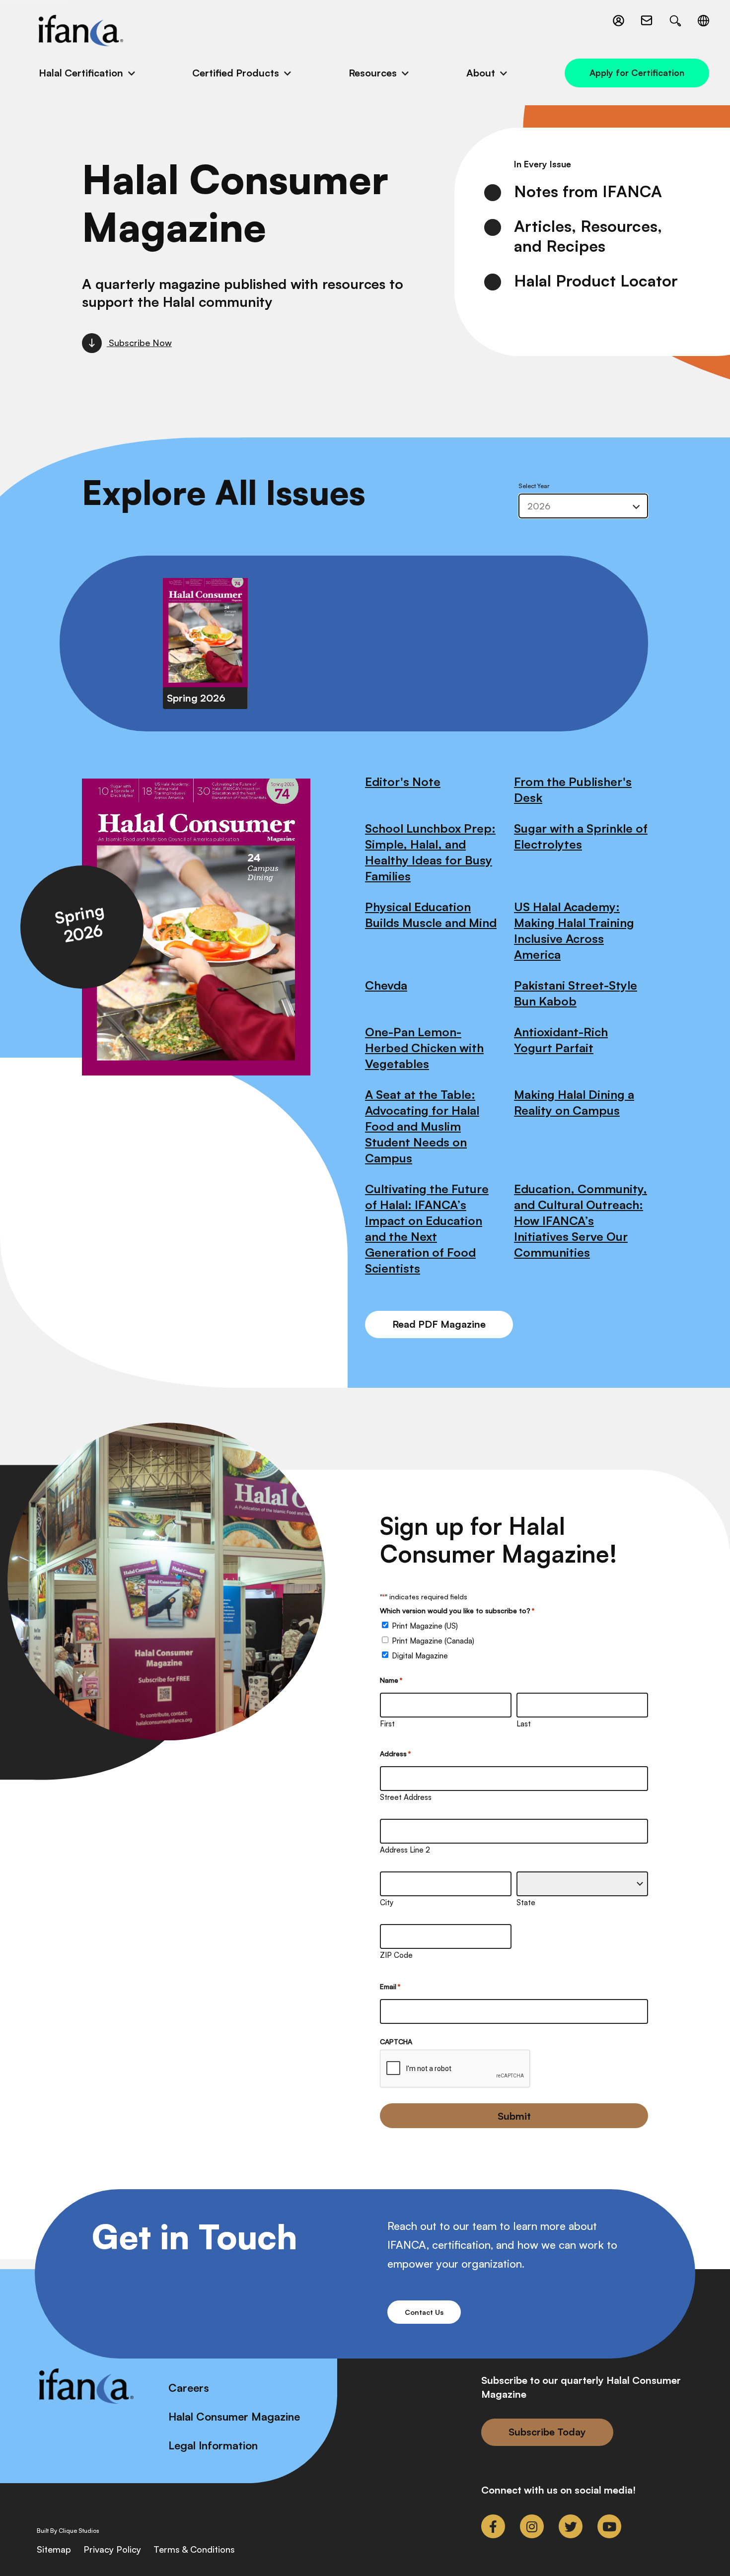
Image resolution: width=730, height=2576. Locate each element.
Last (524, 1724)
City (387, 1902)
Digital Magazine (420, 1656)
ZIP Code (396, 1955)
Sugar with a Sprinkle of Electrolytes (581, 836)
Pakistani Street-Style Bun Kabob (576, 993)
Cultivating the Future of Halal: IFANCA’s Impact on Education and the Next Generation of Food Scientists (427, 1228)
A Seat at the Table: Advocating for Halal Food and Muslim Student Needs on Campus (422, 1126)
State (526, 1902)
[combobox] (583, 506)
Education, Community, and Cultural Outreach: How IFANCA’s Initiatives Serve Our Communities (581, 1220)
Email (390, 1986)
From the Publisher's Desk (573, 789)
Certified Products (236, 73)
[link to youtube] (609, 2526)
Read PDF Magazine (439, 1324)
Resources (373, 73)
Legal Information (213, 2445)
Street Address (406, 1797)
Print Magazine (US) (425, 1626)
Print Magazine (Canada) (433, 1641)
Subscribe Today (547, 2432)
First (387, 1724)
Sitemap (54, 2549)
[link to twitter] (571, 2526)
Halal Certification (81, 73)
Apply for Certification (637, 72)
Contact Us (424, 2312)
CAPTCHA (396, 2041)
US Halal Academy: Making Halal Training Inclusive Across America (574, 930)
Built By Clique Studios (68, 2531)
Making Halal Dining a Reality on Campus (574, 1102)
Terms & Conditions (194, 2549)
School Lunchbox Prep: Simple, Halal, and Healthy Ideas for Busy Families (430, 852)
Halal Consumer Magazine (234, 2416)
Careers (189, 2388)
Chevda (386, 985)
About (481, 73)
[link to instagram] (532, 2526)
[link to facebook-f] (493, 2526)
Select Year (534, 486)
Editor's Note (403, 782)
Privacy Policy (112, 2549)
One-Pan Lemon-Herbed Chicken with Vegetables (424, 1048)
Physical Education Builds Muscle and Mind (431, 915)
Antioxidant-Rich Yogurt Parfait (561, 1040)
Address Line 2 (405, 1850)
